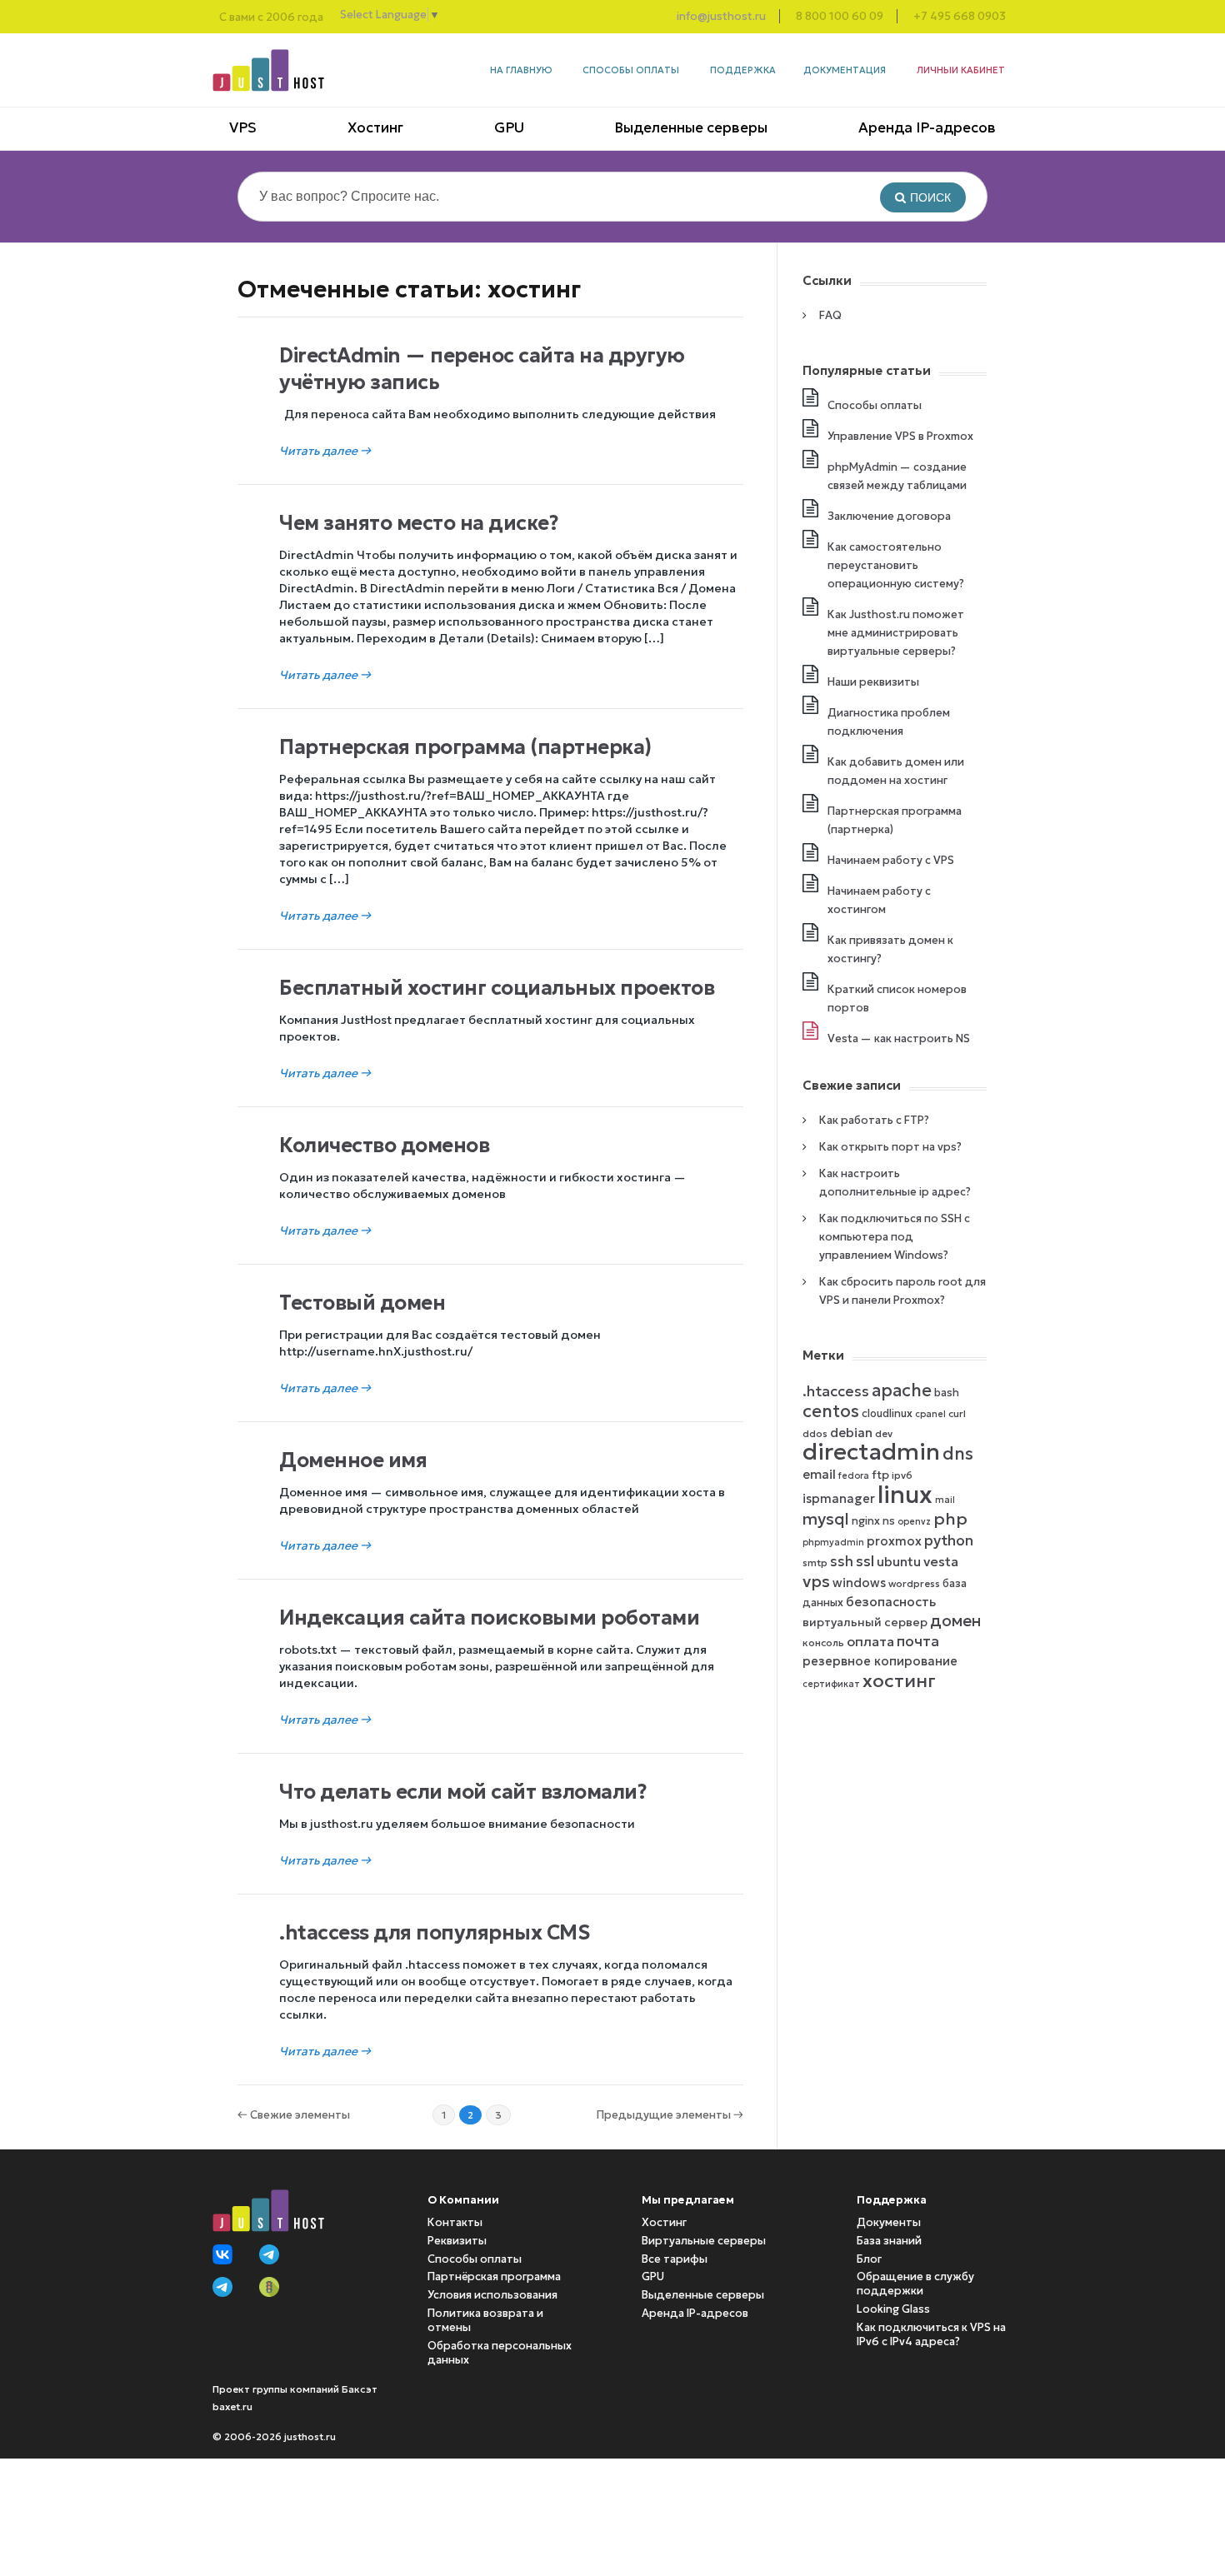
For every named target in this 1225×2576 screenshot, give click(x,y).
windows (859, 1583)
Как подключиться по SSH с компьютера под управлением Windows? (895, 1237)
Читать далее (325, 451)
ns (889, 1521)
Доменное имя (353, 1460)
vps (816, 1581)
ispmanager (839, 1499)
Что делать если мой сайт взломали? (462, 1792)
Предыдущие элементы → (670, 2115)
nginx (866, 1521)
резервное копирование (880, 1661)
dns (958, 1454)
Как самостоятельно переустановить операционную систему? (896, 565)
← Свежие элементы (294, 2115)
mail (945, 1500)
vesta (941, 1561)
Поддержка (743, 70)
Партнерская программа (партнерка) (465, 747)
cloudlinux (887, 1413)
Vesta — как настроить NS (899, 1038)
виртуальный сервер (865, 1622)
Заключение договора (889, 516)
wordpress (914, 1583)
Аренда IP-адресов (927, 127)
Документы (889, 2222)
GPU (509, 127)
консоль (823, 1642)
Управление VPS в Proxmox (900, 436)
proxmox (894, 1541)
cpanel (930, 1414)
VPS (243, 127)
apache (902, 1390)
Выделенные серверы (691, 127)
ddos (815, 1433)
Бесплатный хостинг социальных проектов (497, 988)
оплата (870, 1641)
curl (957, 1413)
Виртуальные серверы (704, 2241)
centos (831, 1411)
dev (884, 1433)
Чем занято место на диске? (418, 523)
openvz (914, 1522)
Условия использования (492, 2295)
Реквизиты (457, 2241)
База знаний (889, 2241)
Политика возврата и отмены (485, 2320)
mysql (826, 1519)
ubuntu (899, 1562)
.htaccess (836, 1391)
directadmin (871, 1452)
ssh (842, 1562)
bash (947, 1393)
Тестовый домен (362, 1303)
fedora (854, 1476)
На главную (521, 70)
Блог (869, 2259)
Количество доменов (384, 1146)
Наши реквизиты (873, 682)
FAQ (830, 315)
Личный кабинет (961, 70)
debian (851, 1433)
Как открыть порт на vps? (890, 1147)
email (819, 1474)
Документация (845, 70)
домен (955, 1621)
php (950, 1519)
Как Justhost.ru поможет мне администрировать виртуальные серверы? (896, 633)
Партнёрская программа (494, 2276)
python (949, 1540)
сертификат (831, 1684)
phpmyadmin (833, 1543)
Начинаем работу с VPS (891, 860)
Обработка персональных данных (500, 2353)
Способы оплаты (631, 70)
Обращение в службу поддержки (915, 2284)
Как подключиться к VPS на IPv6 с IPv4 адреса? (931, 2334)
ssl (865, 1561)
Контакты (455, 2222)
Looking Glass (893, 2309)
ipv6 (902, 1475)
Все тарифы (675, 2259)
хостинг (899, 1680)
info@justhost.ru (721, 16)
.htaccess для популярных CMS (434, 1933)
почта (918, 1641)
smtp (815, 1563)
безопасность (891, 1602)
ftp (880, 1475)
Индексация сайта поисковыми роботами (489, 1618)
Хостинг (375, 127)
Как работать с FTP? (874, 1120)
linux (905, 1494)
